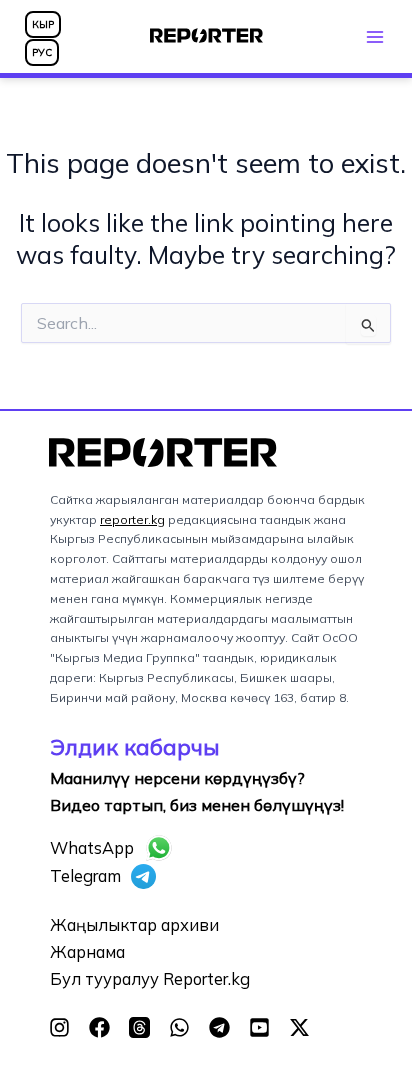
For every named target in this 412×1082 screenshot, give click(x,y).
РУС (42, 52)
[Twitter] (299, 1027)
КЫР (43, 24)
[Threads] (139, 1027)
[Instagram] (59, 1027)
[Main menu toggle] (374, 36)
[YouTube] (259, 1027)
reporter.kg (132, 519)
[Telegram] (219, 1027)
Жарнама (87, 952)
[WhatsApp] (179, 1027)
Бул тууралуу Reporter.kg (150, 979)
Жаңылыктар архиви (134, 925)
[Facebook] (99, 1027)
